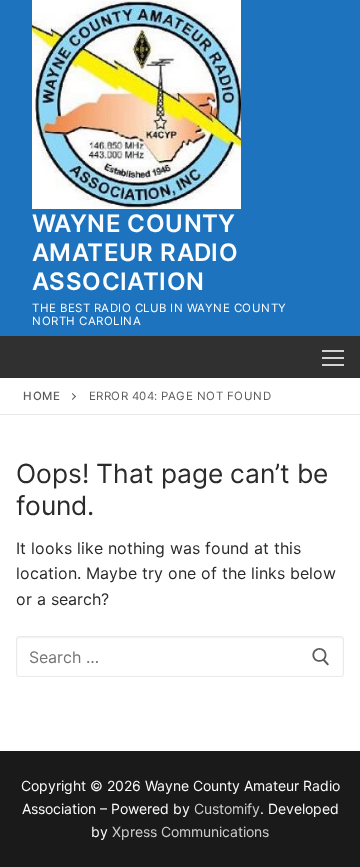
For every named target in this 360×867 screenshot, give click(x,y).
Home (41, 396)
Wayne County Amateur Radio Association (135, 252)
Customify (227, 808)
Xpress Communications (190, 831)
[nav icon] (333, 357)
